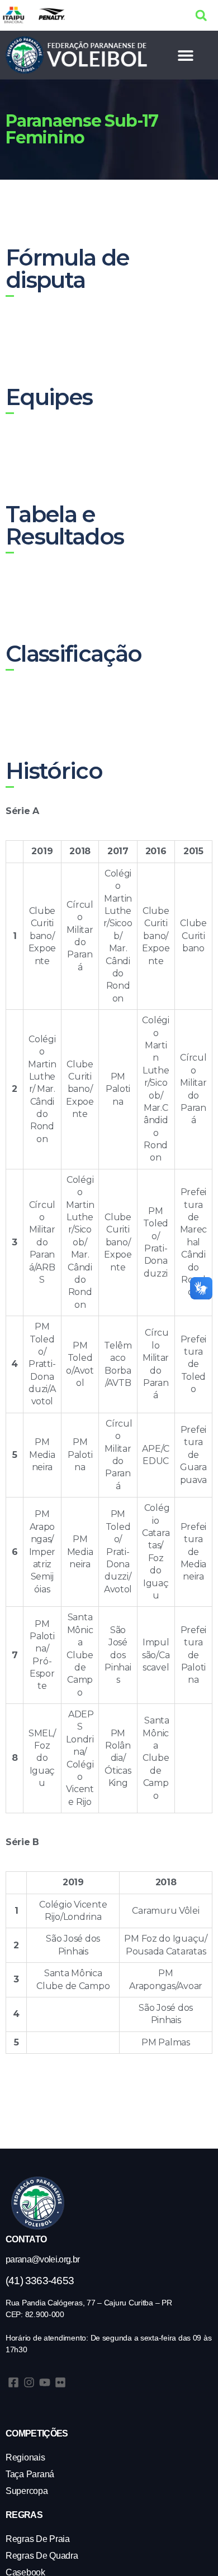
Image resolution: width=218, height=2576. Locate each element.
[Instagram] (29, 2382)
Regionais (25, 2457)
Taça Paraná (30, 2474)
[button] (201, 15)
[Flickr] (60, 2382)
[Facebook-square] (13, 2382)
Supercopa (27, 2491)
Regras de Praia (38, 2539)
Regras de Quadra (42, 2556)
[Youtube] (45, 2382)
